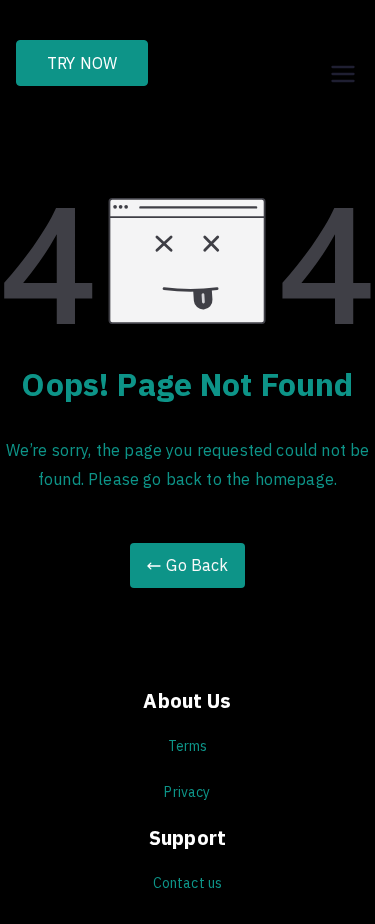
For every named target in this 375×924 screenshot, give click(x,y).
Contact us (188, 883)
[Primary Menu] (343, 63)
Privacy (187, 792)
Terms (188, 746)
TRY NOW (82, 63)
